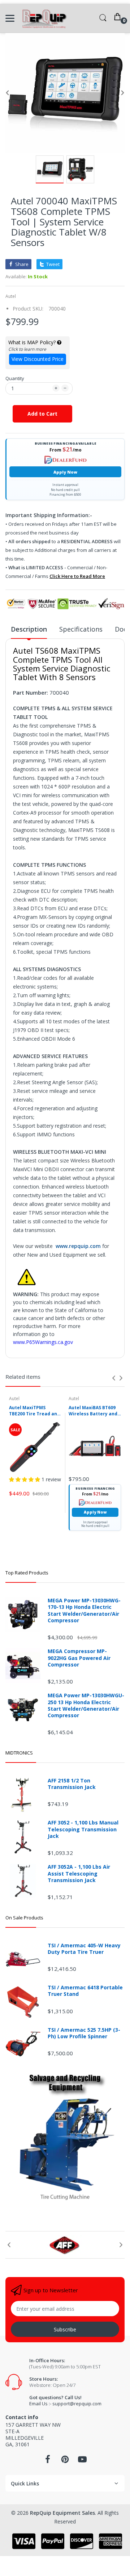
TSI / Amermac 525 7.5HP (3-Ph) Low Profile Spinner (84, 2033)
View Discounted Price (38, 359)
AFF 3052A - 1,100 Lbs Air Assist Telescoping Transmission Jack (79, 1873)
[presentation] (114, 1378)
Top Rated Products (27, 1573)
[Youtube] (82, 2461)
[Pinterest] (65, 2461)
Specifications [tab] (81, 629)
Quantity (15, 378)
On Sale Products (24, 1918)
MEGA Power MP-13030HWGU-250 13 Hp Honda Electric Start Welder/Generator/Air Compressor (86, 1705)
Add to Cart (42, 414)
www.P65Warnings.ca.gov (43, 1342)
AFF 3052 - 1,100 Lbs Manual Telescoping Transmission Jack (83, 1829)
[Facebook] (48, 2461)
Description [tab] (29, 629)
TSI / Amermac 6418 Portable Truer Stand (85, 1991)
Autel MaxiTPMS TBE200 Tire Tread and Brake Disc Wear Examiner (34, 1411)
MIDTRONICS (19, 1753)
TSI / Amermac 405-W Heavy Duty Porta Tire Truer (84, 1949)
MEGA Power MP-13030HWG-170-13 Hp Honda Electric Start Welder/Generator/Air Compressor (84, 1610)
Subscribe (65, 2329)
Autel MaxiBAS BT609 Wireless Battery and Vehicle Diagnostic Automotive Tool (93, 1411)
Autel (11, 296)
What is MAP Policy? (33, 342)
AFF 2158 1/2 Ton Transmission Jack (72, 1784)
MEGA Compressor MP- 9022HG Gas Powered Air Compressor (79, 1658)
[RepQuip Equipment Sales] (44, 18)
